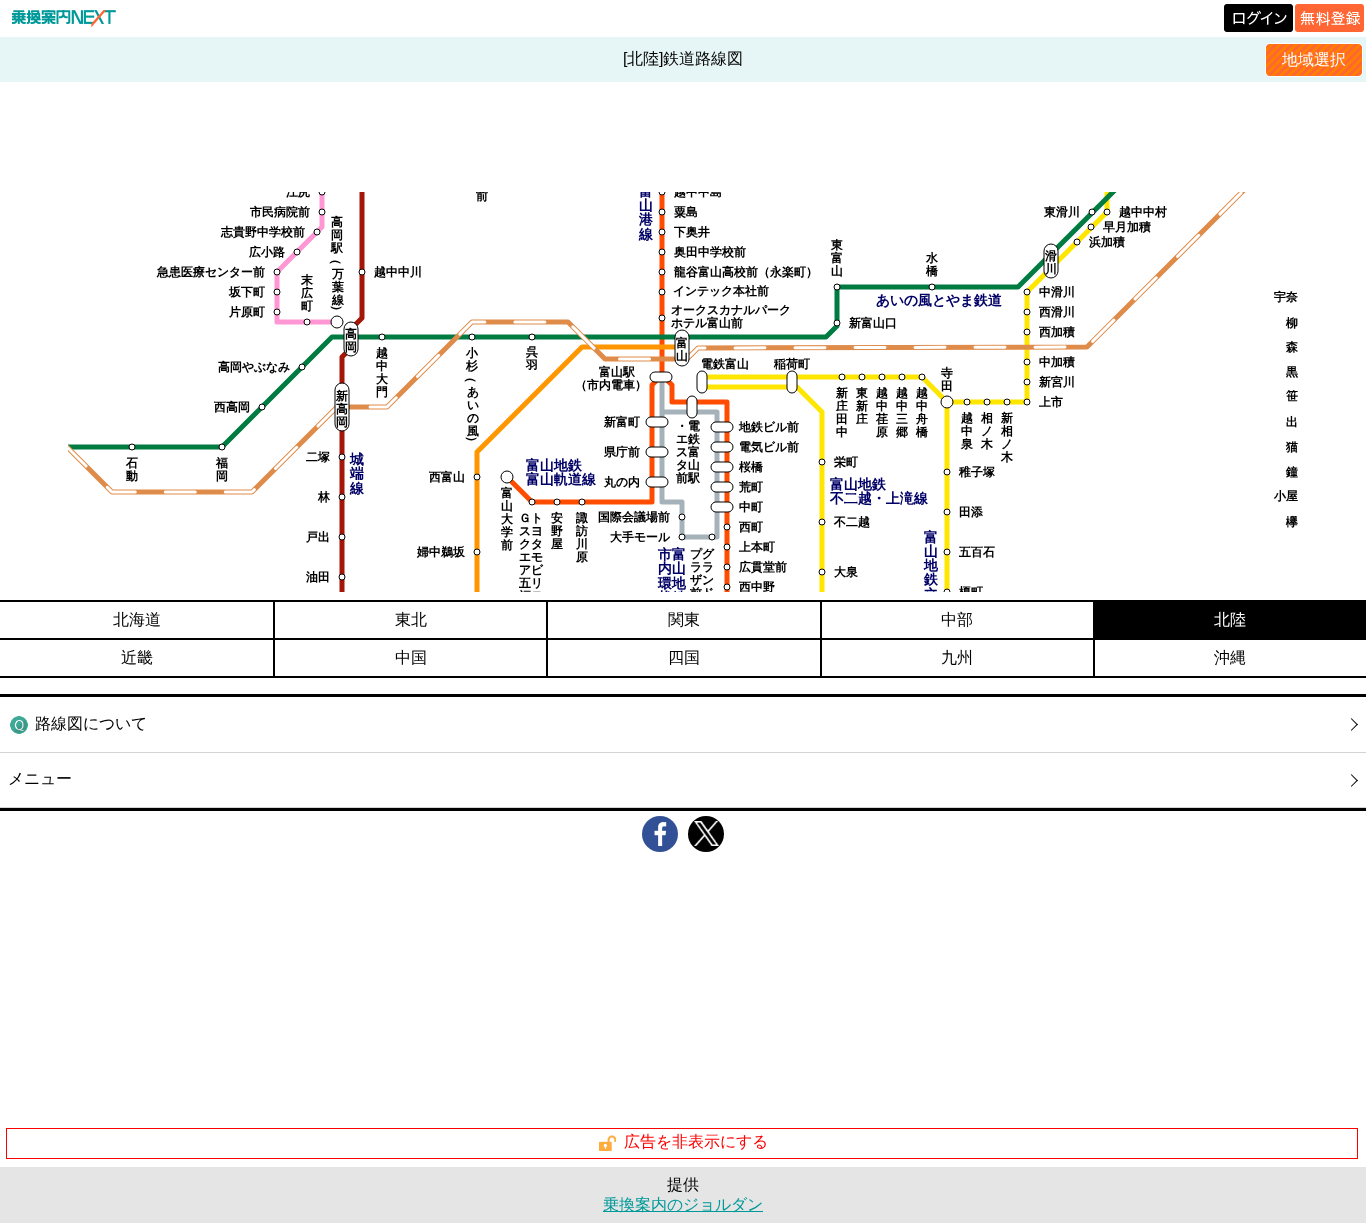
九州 (957, 657)
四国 (684, 657)
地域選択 (1314, 59)
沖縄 (1230, 657)
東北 (411, 619)
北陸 (1230, 619)
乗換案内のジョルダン (683, 1204)
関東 (684, 619)
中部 (957, 619)
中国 (411, 657)
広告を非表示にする (696, 1142)
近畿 (137, 657)
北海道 (137, 619)
